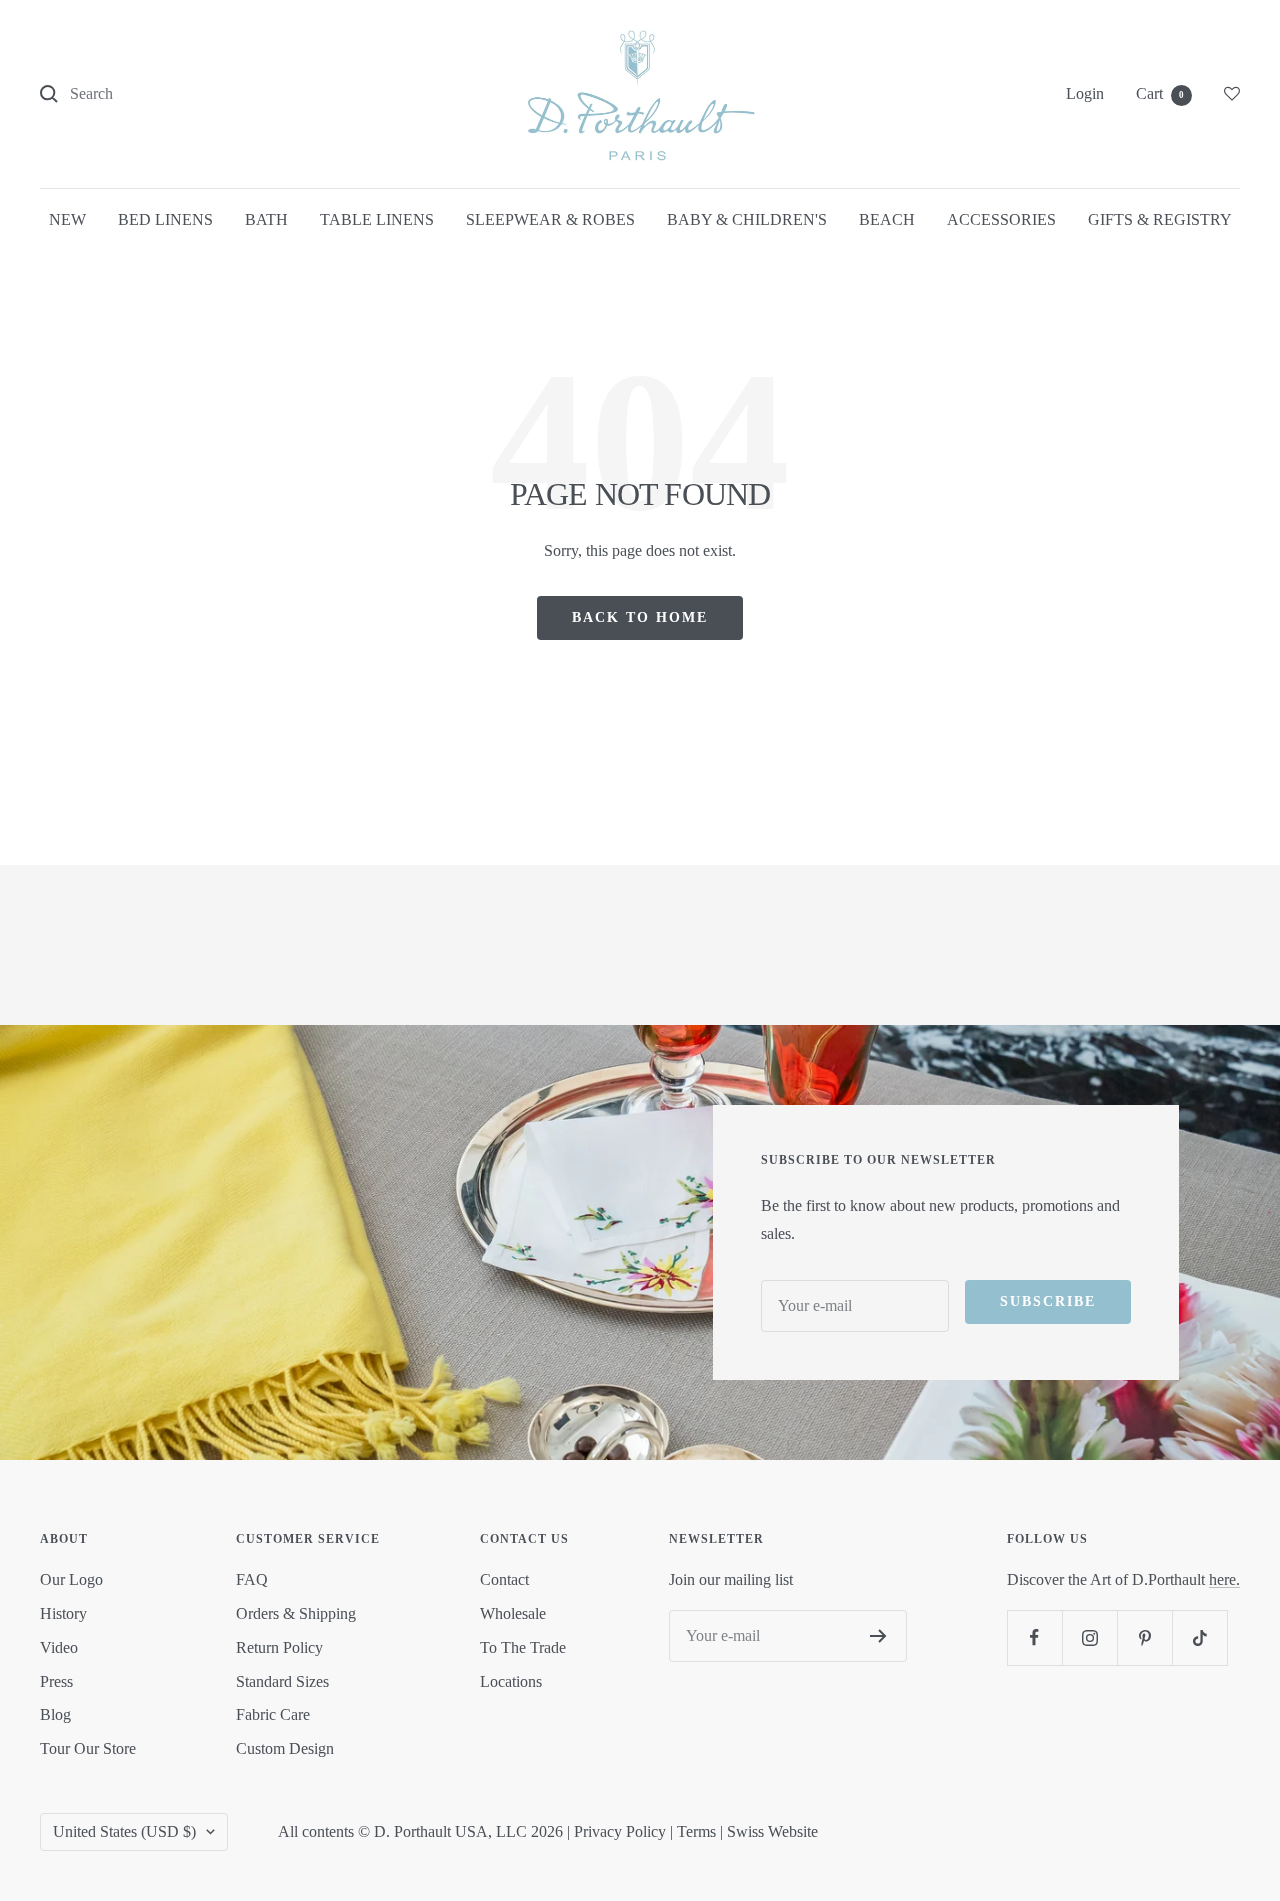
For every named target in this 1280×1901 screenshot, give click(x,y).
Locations (511, 1681)
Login (1085, 93)
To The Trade (523, 1647)
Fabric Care (273, 1714)
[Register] (878, 1636)
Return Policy (279, 1647)
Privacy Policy (620, 1831)
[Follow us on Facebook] (1034, 1637)
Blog (55, 1714)
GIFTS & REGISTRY (1160, 219)
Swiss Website (772, 1831)
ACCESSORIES (1001, 219)
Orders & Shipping (296, 1613)
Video (59, 1647)
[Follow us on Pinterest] (1144, 1637)
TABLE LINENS (377, 219)
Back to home (640, 617)
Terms (696, 1831)
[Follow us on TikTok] (1199, 1637)
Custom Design (285, 1748)
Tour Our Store (88, 1748)
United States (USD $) (124, 1831)
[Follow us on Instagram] (1089, 1637)
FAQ (252, 1579)
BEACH (887, 219)
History (63, 1613)
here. (1224, 1579)
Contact (504, 1579)
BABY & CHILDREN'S (747, 219)
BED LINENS (165, 219)
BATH (266, 219)
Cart (1160, 93)
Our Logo (71, 1579)
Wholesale (513, 1613)
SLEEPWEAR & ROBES (550, 219)
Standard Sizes (282, 1681)
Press (56, 1681)
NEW (67, 219)
